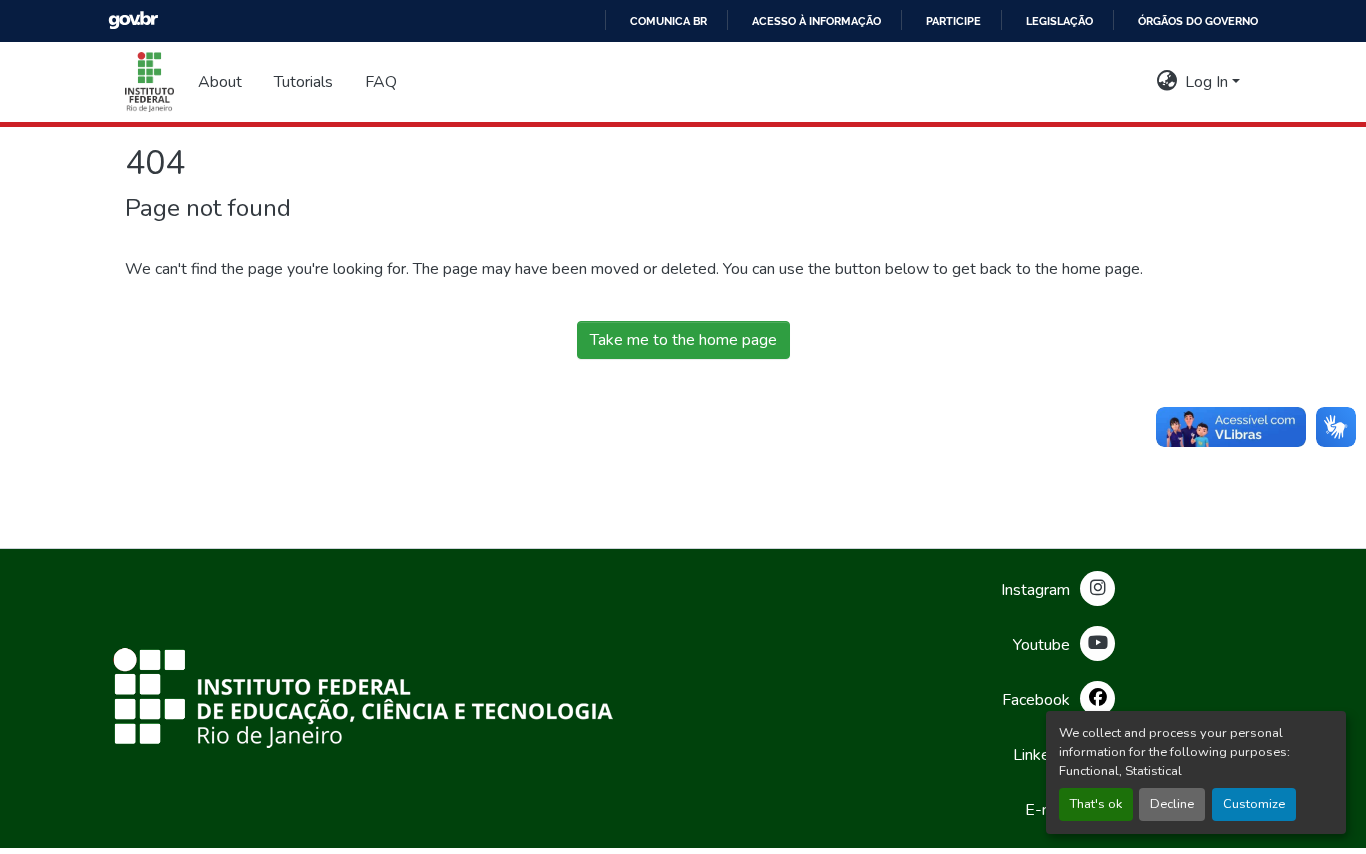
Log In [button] (1208, 82)
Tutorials (303, 82)
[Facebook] (1097, 698)
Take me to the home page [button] (683, 340)
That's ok (1096, 804)
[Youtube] (1097, 643)
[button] (149, 82)
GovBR (133, 20)
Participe (953, 21)
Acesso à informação (816, 21)
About (220, 82)
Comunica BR (668, 21)
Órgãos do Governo (1198, 21)
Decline (1172, 804)
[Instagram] (1097, 588)
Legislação (1059, 21)
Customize (1254, 804)
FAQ (381, 82)
